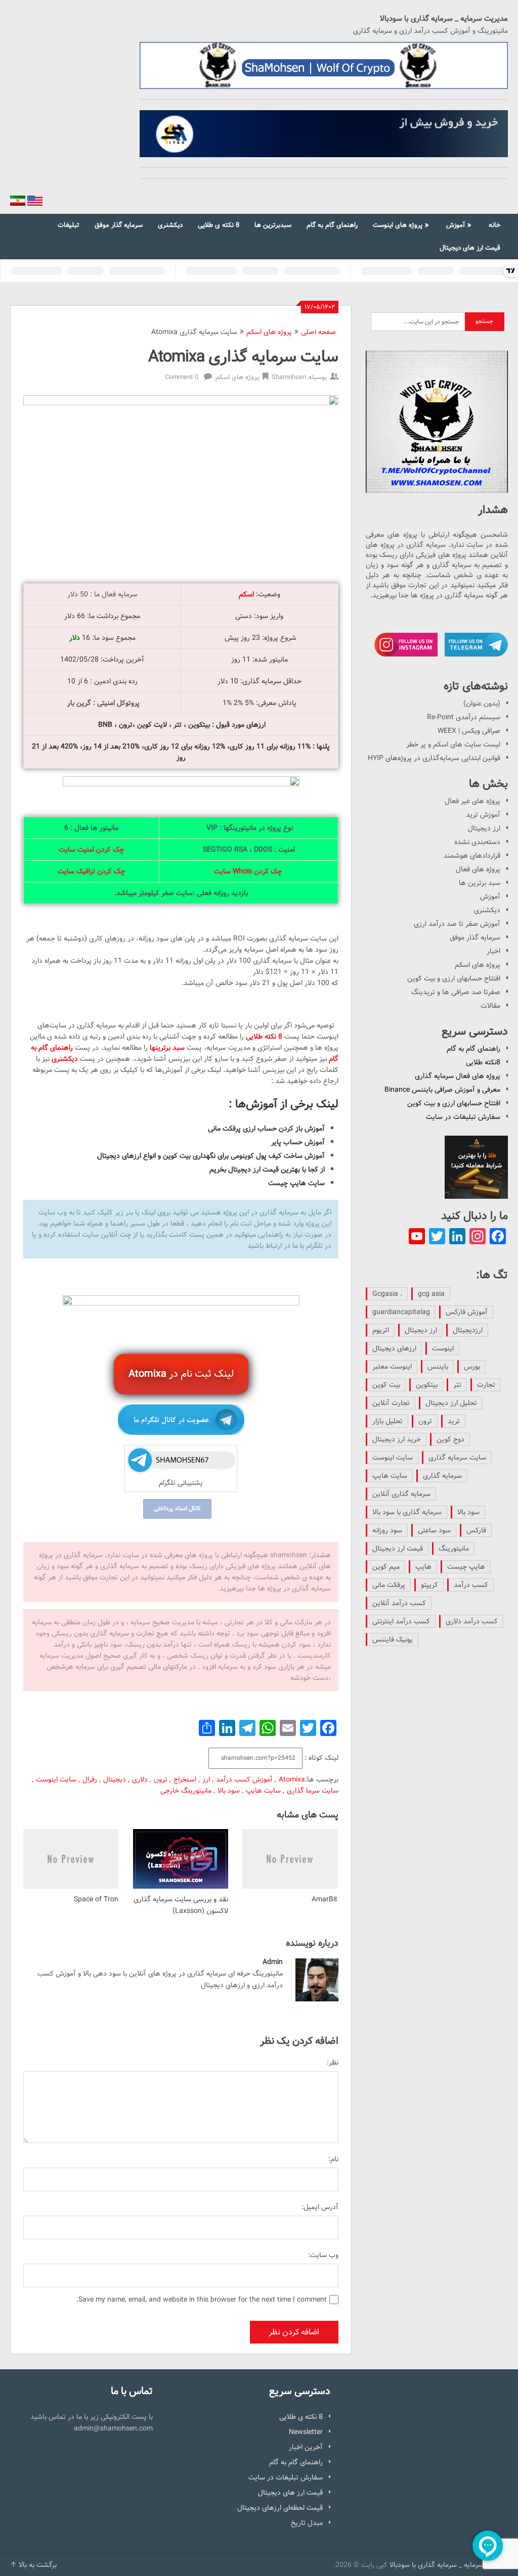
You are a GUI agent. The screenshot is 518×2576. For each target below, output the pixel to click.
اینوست (443, 1348)
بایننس (438, 1367)
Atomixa (292, 1779)
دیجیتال (115, 1779)
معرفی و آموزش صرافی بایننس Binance (442, 1090)
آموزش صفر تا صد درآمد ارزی (457, 924)
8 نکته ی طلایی (219, 225)
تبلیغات (69, 225)
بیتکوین (427, 1385)
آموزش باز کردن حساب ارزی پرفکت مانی (266, 1129)
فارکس (476, 1530)
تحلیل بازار (387, 1421)
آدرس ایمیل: (320, 2207)
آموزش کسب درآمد (244, 1779)
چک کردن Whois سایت (248, 871)
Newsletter (306, 2432)
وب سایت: (323, 2255)
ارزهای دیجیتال (394, 1348)
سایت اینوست (56, 1779)
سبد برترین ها (480, 883)
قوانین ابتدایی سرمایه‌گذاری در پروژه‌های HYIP (434, 758)
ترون (161, 1779)
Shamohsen (289, 377)
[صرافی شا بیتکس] (324, 134)
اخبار (493, 951)
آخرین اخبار (306, 2447)
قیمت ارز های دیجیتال (470, 248)
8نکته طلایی (483, 1062)
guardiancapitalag (401, 1312)
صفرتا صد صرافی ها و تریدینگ (456, 992)
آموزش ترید (483, 815)
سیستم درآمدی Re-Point (464, 717)
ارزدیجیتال (468, 1330)
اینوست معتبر (392, 1367)
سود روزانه (387, 1530)
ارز (206, 1779)
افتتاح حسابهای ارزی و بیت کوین (454, 978)
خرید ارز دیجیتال (397, 1439)
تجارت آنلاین (391, 1403)
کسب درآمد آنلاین (399, 1603)
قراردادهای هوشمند (472, 856)
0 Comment (182, 377)
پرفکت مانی (389, 1585)
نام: (333, 2159)
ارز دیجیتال (484, 828)
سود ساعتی (434, 1530)
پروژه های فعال (478, 869)
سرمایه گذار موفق (119, 225)
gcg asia (431, 1294)
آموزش (456, 225)
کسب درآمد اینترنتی (401, 1621)
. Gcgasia (387, 1294)
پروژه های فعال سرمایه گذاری (458, 1076)
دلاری (140, 1779)
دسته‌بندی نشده (477, 842)
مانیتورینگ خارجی (186, 1791)
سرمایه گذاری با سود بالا (407, 1512)
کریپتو (429, 1585)
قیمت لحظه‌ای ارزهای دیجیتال (280, 2508)
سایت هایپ (263, 1791)
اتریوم (381, 1330)
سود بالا (229, 1791)
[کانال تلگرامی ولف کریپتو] (324, 65)
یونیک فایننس (393, 1640)
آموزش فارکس (467, 1312)
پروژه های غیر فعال (472, 801)
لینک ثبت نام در (181, 1374)
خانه (494, 225)
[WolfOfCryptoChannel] (437, 421)
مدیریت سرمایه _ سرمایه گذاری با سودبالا (444, 19)
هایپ (423, 1567)
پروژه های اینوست (398, 225)
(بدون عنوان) (482, 704)
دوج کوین (450, 1439)
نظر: (333, 2063)
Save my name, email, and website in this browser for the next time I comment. (202, 2300)
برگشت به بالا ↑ (33, 2565)
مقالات (490, 1006)
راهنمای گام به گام (332, 225)
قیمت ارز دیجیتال (398, 1549)
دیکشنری (170, 225)
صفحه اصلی (318, 332)
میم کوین (386, 1567)
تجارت (486, 1385)
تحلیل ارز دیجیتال (451, 1403)
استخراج (185, 1779)
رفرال (90, 1779)
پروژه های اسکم (269, 332)
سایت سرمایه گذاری (457, 1458)
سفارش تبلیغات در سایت (463, 1117)
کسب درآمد (471, 1585)
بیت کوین (386, 1385)
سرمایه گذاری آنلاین (401, 1494)
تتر (457, 1385)
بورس (472, 1367)
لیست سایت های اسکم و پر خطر (453, 744)
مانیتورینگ (454, 1549)
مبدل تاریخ (307, 2523)
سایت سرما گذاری (313, 1791)
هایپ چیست (466, 1567)
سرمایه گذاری (442, 1476)
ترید (454, 1421)
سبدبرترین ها (273, 225)
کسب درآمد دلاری (472, 1621)
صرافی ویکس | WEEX (469, 731)
